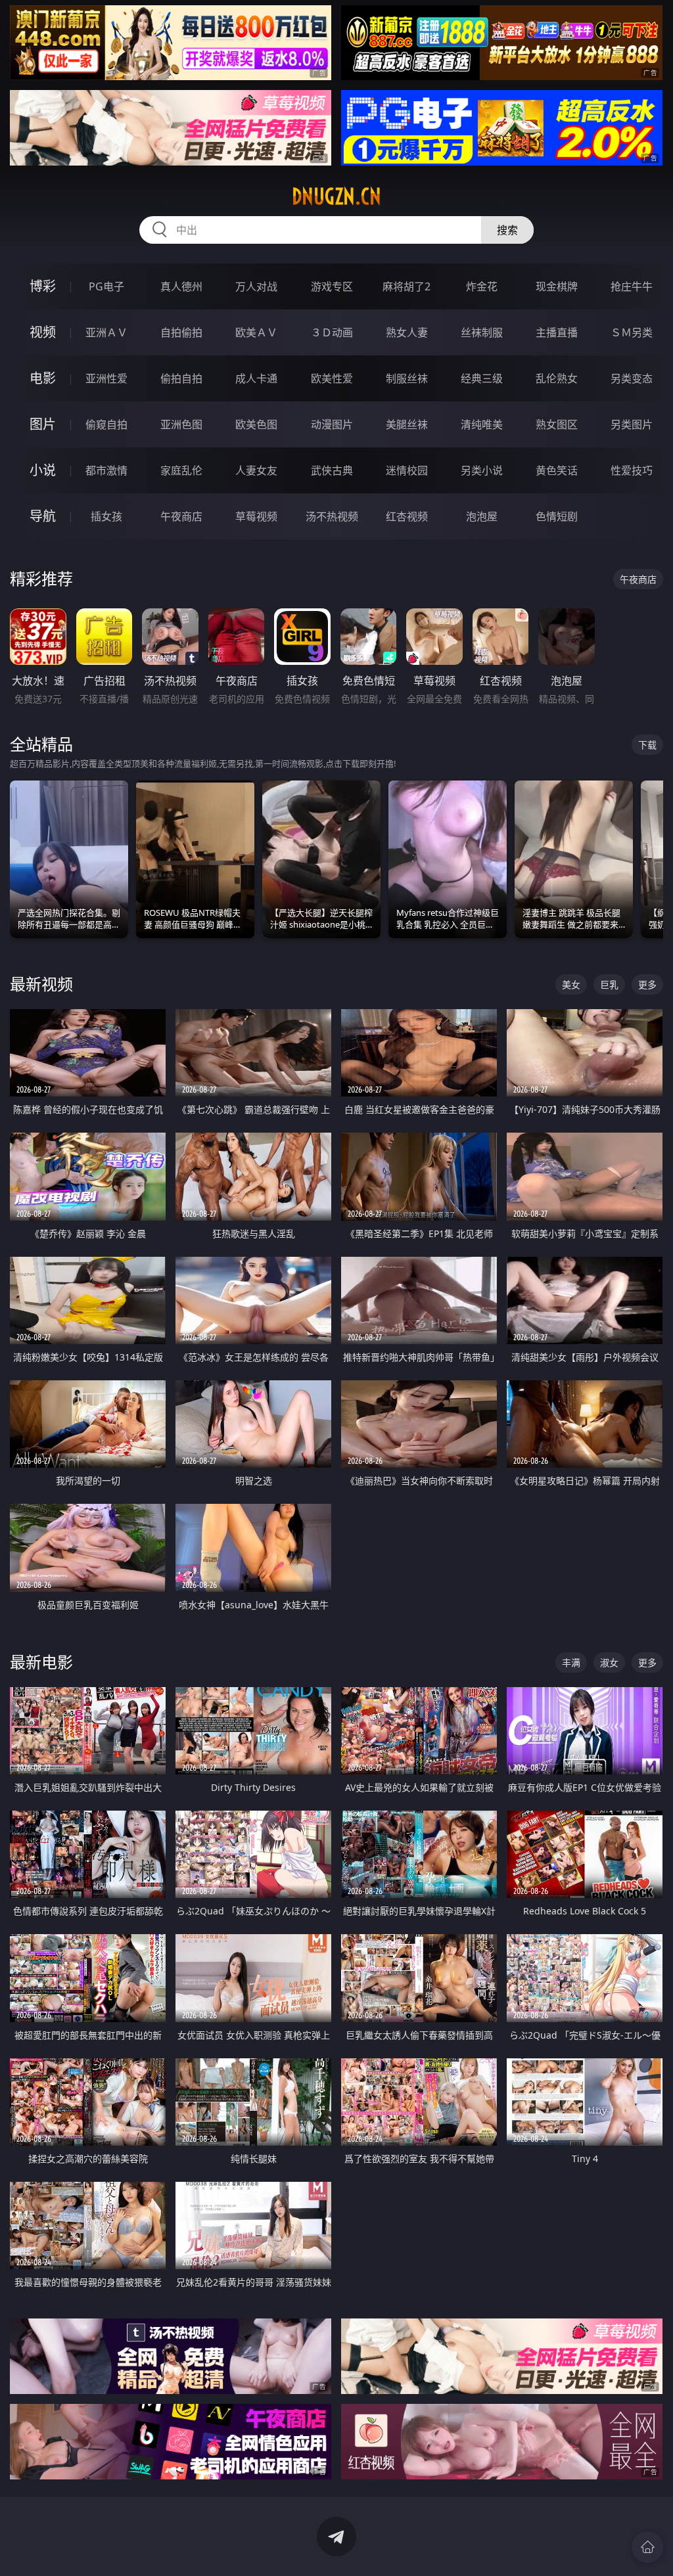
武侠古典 (332, 470)
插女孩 (106, 516)
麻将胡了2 (406, 286)
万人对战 (256, 286)
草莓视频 (256, 516)
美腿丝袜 (407, 424)
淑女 (609, 1662)
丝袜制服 (482, 332)
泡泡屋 (482, 516)
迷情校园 (407, 470)
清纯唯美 (482, 424)
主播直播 (557, 332)
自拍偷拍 (181, 332)
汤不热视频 (332, 516)
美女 (571, 984)
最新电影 (41, 1662)
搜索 (507, 230)
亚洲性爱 (106, 378)
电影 (43, 378)
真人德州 (181, 286)
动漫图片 (332, 424)
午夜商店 (181, 516)
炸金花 (482, 286)
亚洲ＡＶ (106, 332)
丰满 (571, 1662)
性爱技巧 (632, 470)
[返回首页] (647, 2547)
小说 (43, 470)
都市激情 (106, 470)
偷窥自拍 (106, 424)
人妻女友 (256, 470)
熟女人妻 (407, 332)
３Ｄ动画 (332, 332)
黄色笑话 (557, 470)
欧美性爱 (332, 378)
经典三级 (482, 378)
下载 (647, 745)
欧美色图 (256, 424)
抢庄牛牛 (632, 286)
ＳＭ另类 (632, 332)
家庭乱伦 (181, 470)
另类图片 (632, 424)
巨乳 (609, 984)
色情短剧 (557, 516)
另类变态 (632, 378)
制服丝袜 (407, 378)
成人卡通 (256, 378)
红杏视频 (407, 516)
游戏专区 (332, 286)
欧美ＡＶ (256, 332)
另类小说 (482, 470)
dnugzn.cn (336, 196)
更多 (647, 984)
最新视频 (41, 984)
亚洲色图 (181, 424)
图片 (43, 424)
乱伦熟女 (557, 378)
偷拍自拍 (181, 378)
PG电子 (106, 286)
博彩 (43, 286)
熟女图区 (557, 424)
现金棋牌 (557, 286)
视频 (43, 332)
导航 (43, 516)
